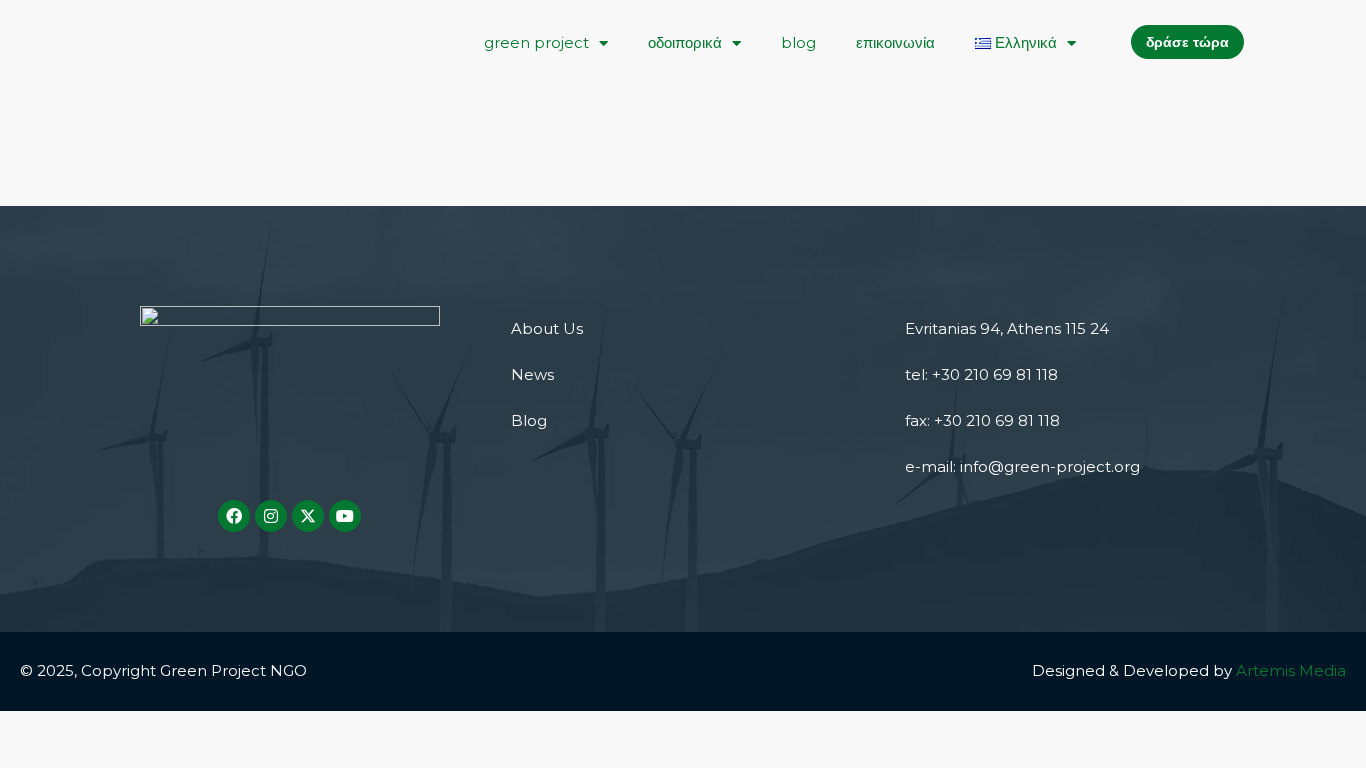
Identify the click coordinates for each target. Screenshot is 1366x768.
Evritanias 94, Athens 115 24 (1007, 328)
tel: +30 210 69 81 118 (981, 374)
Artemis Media (1291, 670)
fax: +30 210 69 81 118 (982, 420)
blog (798, 42)
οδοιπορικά (685, 42)
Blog (529, 420)
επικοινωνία (895, 42)
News (532, 374)
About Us (547, 328)
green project (536, 42)
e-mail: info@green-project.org (1022, 466)
